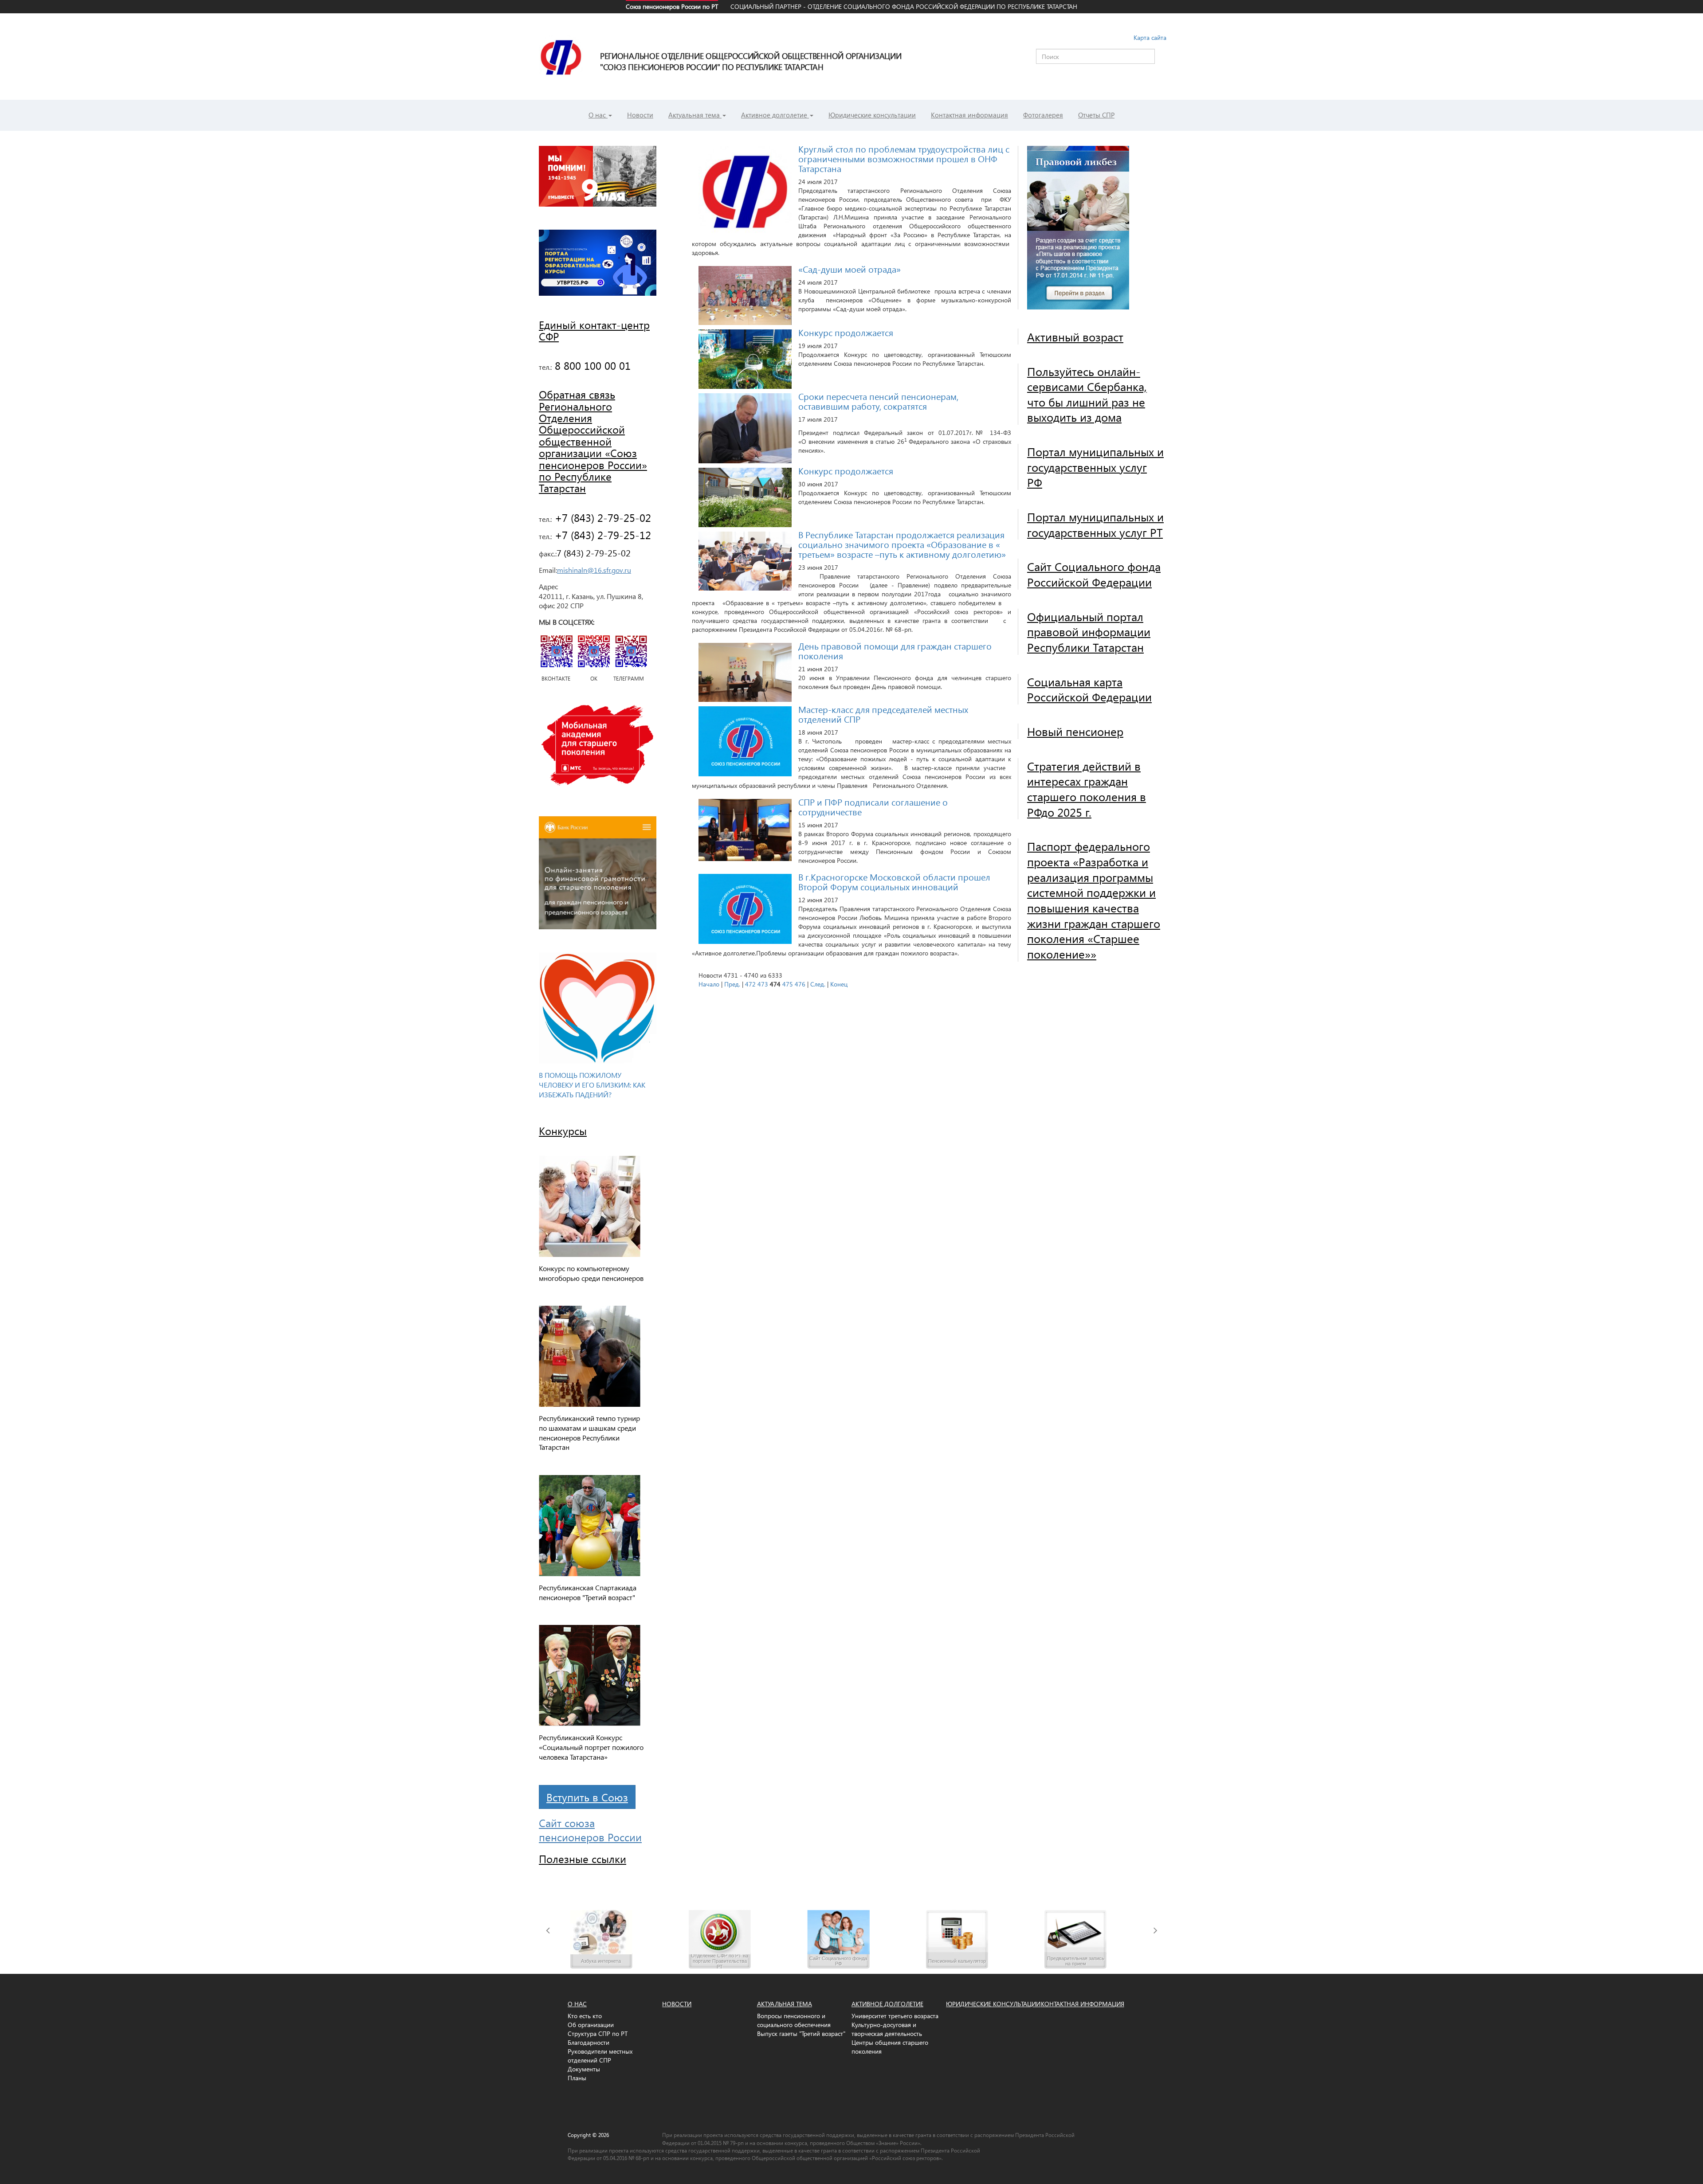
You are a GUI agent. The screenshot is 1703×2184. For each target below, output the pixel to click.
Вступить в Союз (587, 1797)
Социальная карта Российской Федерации (1089, 689)
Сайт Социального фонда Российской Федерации (1094, 574)
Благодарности (589, 2042)
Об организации (591, 2025)
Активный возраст (1075, 337)
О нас (598, 115)
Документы (584, 2069)
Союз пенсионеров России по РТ (672, 6)
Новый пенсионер (1075, 731)
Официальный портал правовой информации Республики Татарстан (1089, 632)
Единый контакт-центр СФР (594, 330)
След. (818, 984)
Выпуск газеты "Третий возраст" (801, 2033)
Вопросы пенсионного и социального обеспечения (794, 2020)
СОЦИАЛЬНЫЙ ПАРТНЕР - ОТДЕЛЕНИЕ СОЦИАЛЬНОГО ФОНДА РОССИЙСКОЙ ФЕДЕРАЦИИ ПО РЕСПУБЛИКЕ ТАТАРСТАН (904, 6)
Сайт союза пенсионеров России (590, 1830)
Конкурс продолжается (846, 332)
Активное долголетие (775, 115)
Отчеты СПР (1096, 115)
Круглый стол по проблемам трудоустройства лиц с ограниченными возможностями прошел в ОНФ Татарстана (904, 158)
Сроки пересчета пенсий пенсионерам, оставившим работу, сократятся (878, 401)
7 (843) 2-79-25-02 (594, 552)
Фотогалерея (1043, 115)
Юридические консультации (872, 115)
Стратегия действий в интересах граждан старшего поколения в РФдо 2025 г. (1087, 789)
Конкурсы (563, 1131)
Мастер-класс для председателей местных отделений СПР (883, 714)
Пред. (732, 984)
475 (788, 984)
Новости (640, 115)
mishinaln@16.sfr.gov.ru (594, 570)
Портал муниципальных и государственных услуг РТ (1095, 524)
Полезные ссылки (583, 1859)
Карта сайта (1150, 37)
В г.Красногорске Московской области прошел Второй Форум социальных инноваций (894, 881)
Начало (709, 984)
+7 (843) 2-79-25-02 (601, 517)
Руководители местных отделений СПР (600, 2056)
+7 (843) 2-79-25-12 (601, 535)
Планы (577, 2078)
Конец (839, 984)
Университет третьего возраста (895, 2016)
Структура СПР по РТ (598, 2033)
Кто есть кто (585, 2016)
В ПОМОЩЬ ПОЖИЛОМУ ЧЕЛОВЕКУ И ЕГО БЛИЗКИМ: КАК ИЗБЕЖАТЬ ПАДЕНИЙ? (592, 1085)
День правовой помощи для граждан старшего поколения (895, 650)
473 (763, 984)
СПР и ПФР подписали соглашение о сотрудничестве (873, 806)
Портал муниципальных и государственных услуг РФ (1095, 467)
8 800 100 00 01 (591, 365)
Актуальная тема (695, 115)
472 (750, 984)
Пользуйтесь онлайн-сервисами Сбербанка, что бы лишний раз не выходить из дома (1087, 394)
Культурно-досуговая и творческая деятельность (887, 2029)
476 (800, 984)
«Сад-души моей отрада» (850, 269)
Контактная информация (969, 115)
